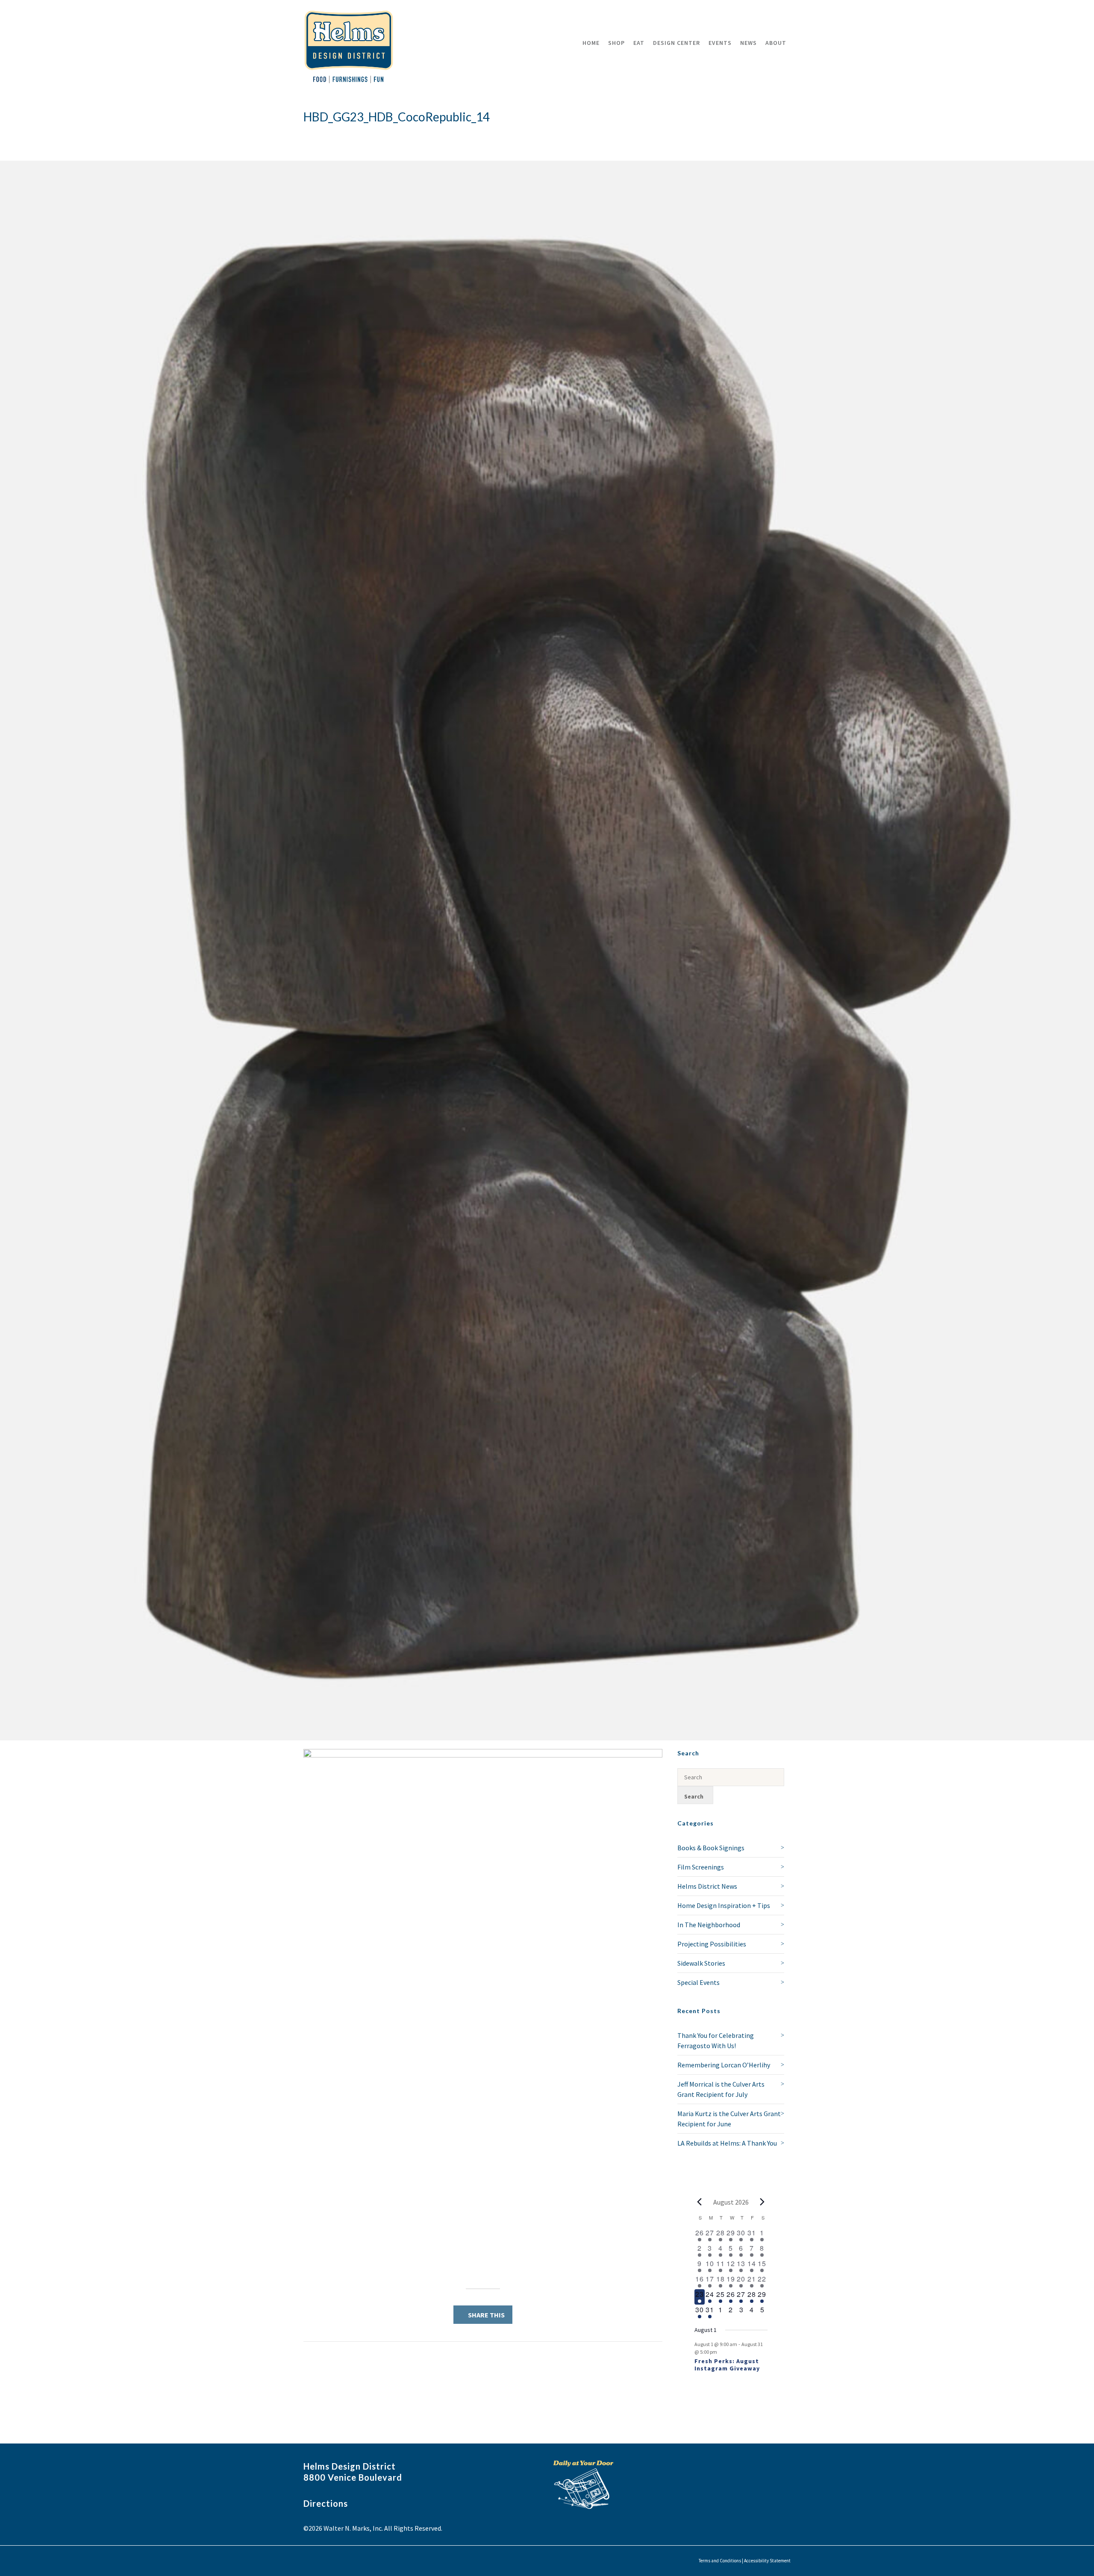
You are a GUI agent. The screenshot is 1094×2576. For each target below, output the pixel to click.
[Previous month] (700, 2202)
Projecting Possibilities (712, 1944)
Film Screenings (701, 1867)
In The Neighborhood (709, 1925)
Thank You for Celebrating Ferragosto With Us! (716, 2040)
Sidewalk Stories (701, 1963)
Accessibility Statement (767, 2561)
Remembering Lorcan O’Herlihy (724, 2065)
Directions (326, 2503)
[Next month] (762, 2202)
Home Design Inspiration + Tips (724, 1905)
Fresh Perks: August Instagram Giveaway (727, 2365)
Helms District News (707, 1886)
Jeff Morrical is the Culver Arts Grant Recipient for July (721, 2089)
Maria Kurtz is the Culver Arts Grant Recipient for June (729, 2119)
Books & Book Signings (711, 1848)
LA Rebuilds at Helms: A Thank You (727, 2143)
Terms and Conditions (720, 2561)
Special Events (698, 1982)
